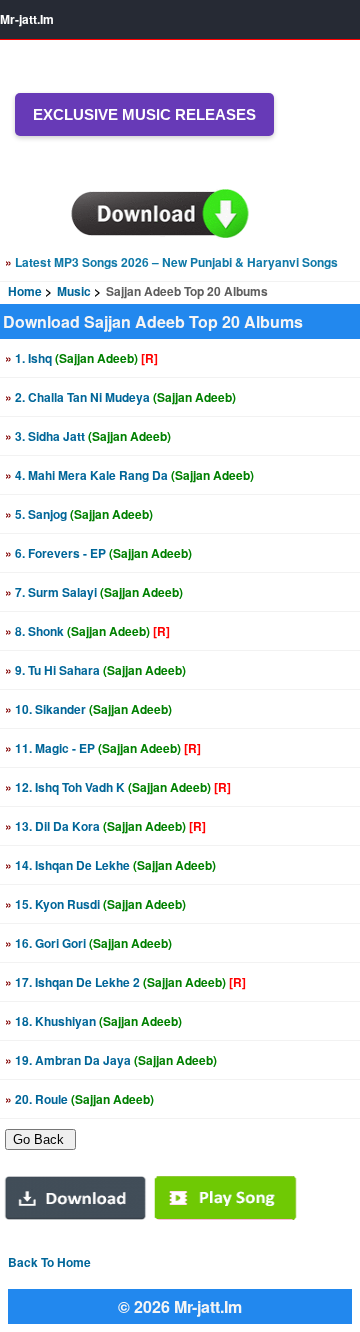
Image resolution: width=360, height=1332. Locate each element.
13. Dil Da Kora (105, 826)
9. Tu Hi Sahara (95, 670)
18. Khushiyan (93, 1021)
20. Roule (79, 1099)
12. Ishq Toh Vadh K (118, 787)
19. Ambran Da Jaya (111, 1060)
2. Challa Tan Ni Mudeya (120, 397)
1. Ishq (81, 358)
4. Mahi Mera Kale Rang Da (129, 475)
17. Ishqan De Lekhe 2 (125, 982)
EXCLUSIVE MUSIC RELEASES (144, 114)
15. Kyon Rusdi (95, 904)
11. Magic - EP (103, 748)
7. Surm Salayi (94, 592)
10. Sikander (88, 709)
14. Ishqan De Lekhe (110, 865)
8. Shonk (87, 631)
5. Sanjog (79, 514)
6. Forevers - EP (98, 553)
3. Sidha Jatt (88, 436)
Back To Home (49, 1262)
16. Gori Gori (88, 943)
